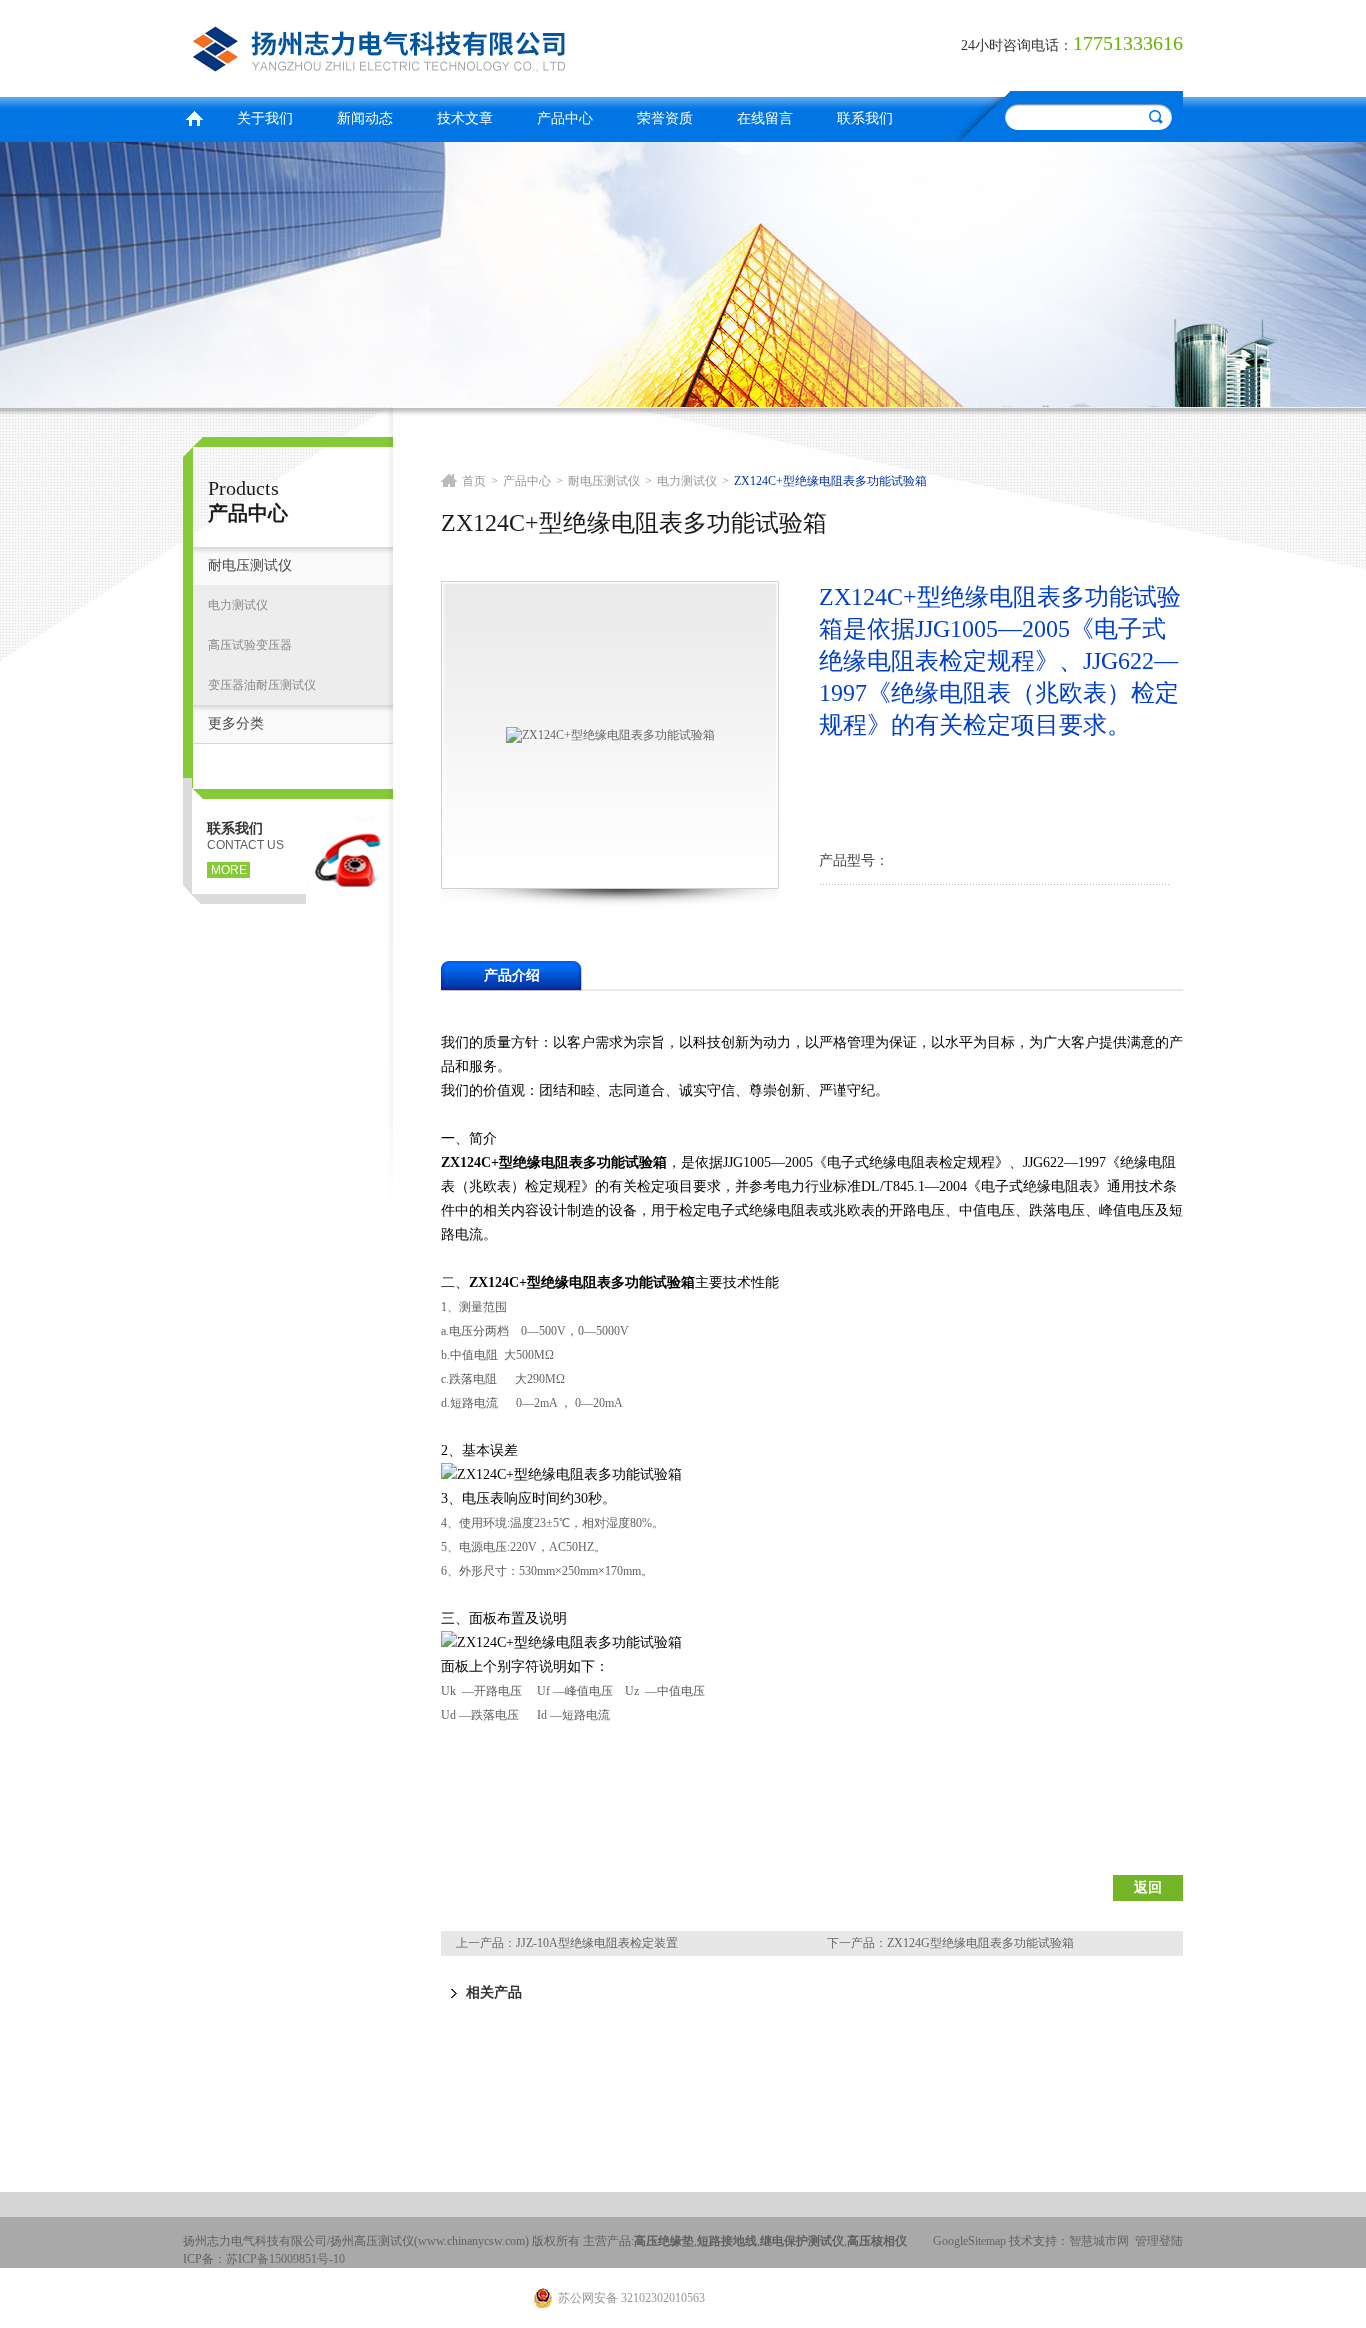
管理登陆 (1159, 2241)
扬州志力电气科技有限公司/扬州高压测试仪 (428, 45)
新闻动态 (365, 118)
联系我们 (865, 118)
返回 (1148, 1887)
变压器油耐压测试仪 (262, 685)
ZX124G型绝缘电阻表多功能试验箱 (980, 1943)
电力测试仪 (238, 605)
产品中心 (565, 118)
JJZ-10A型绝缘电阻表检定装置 (597, 1943)
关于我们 (265, 118)
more (229, 870)
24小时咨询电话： (1017, 45)
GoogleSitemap (969, 2241)
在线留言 (765, 118)
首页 (194, 116)
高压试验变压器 (250, 645)
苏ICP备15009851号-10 (285, 2259)
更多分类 (236, 723)
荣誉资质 (665, 118)
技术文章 (465, 118)
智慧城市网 (1099, 2241)
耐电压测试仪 (250, 565)
